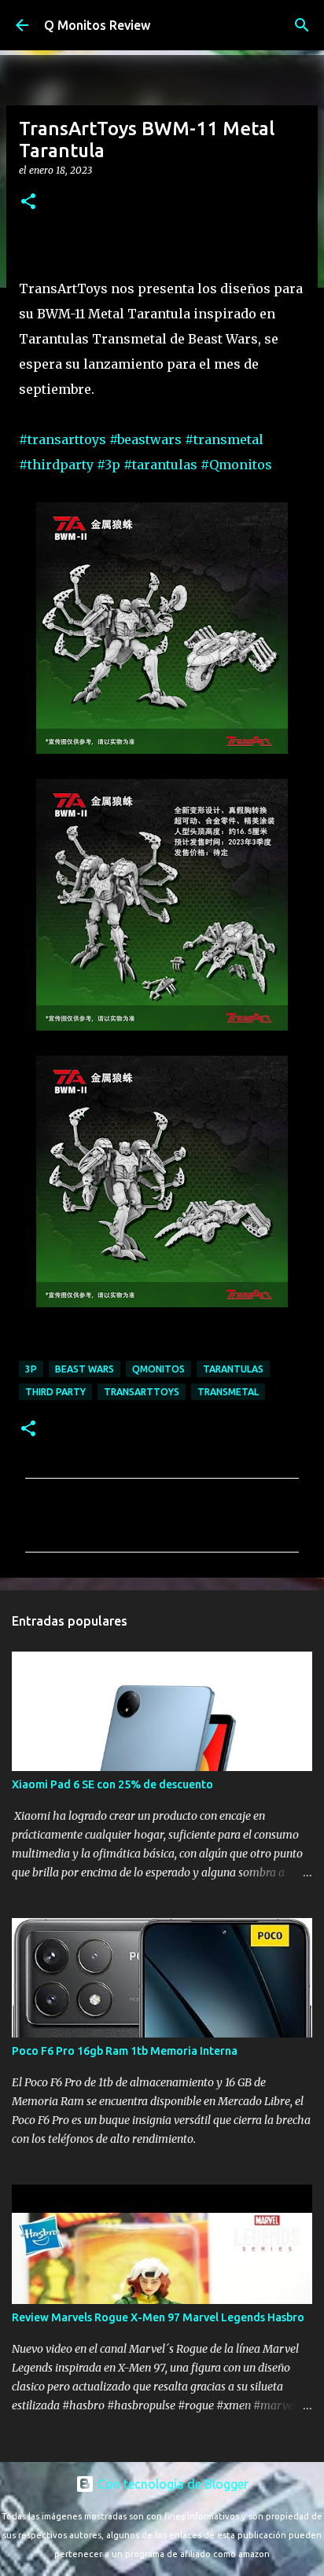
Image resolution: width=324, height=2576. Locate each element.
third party (55, 1392)
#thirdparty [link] (56, 465)
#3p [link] (109, 465)
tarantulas (233, 1369)
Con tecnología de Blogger (171, 2484)
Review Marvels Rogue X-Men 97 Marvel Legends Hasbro (158, 2317)
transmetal (228, 1392)
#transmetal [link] (224, 439)
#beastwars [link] (145, 439)
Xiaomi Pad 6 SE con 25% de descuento (112, 1784)
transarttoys (142, 1392)
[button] (28, 202)
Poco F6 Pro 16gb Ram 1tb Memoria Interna (125, 2051)
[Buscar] (302, 25)
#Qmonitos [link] (236, 465)
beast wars (85, 1369)
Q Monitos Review (97, 25)
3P (31, 1369)
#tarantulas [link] (160, 465)
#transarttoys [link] (63, 439)
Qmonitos (158, 1369)
